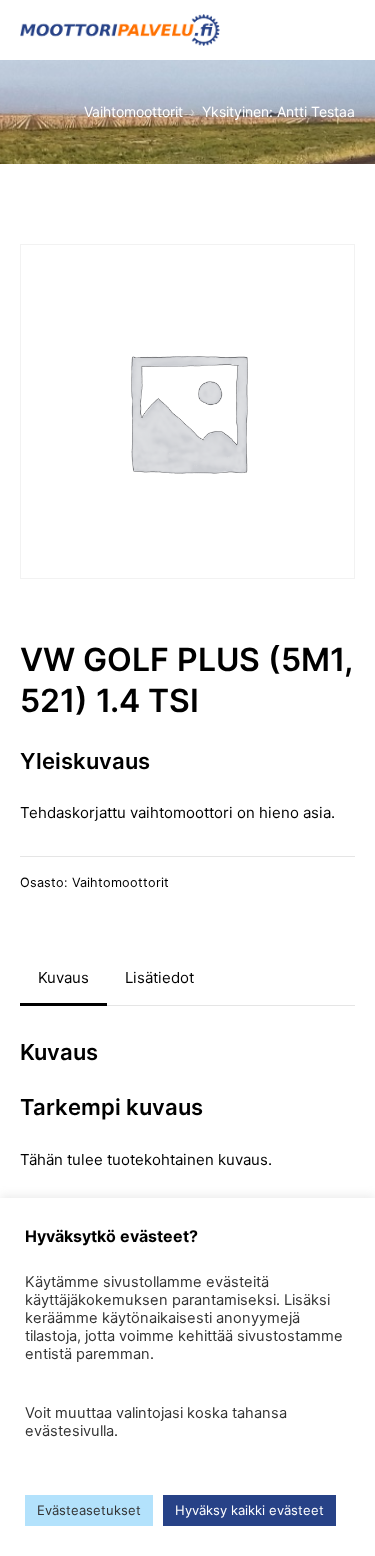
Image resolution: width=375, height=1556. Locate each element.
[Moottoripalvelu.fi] (120, 30)
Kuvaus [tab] (63, 977)
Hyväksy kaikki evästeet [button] (249, 1510)
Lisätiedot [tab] (159, 977)
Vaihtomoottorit (120, 882)
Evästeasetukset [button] (89, 1510)
